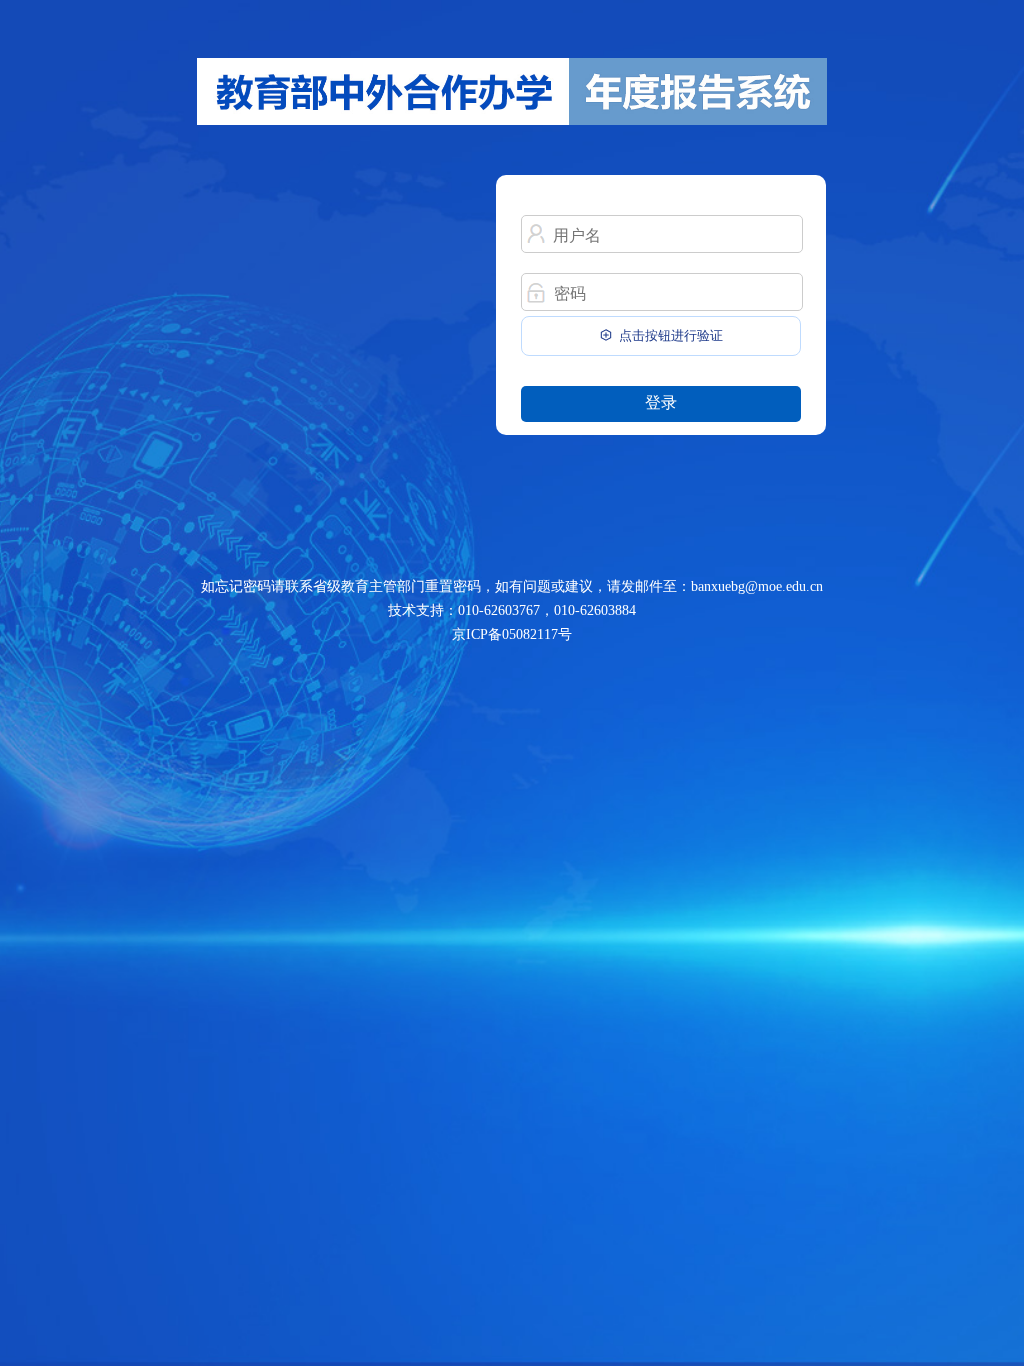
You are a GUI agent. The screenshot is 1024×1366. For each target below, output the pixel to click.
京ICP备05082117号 (512, 634)
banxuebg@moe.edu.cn (757, 586)
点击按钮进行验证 (671, 335)
